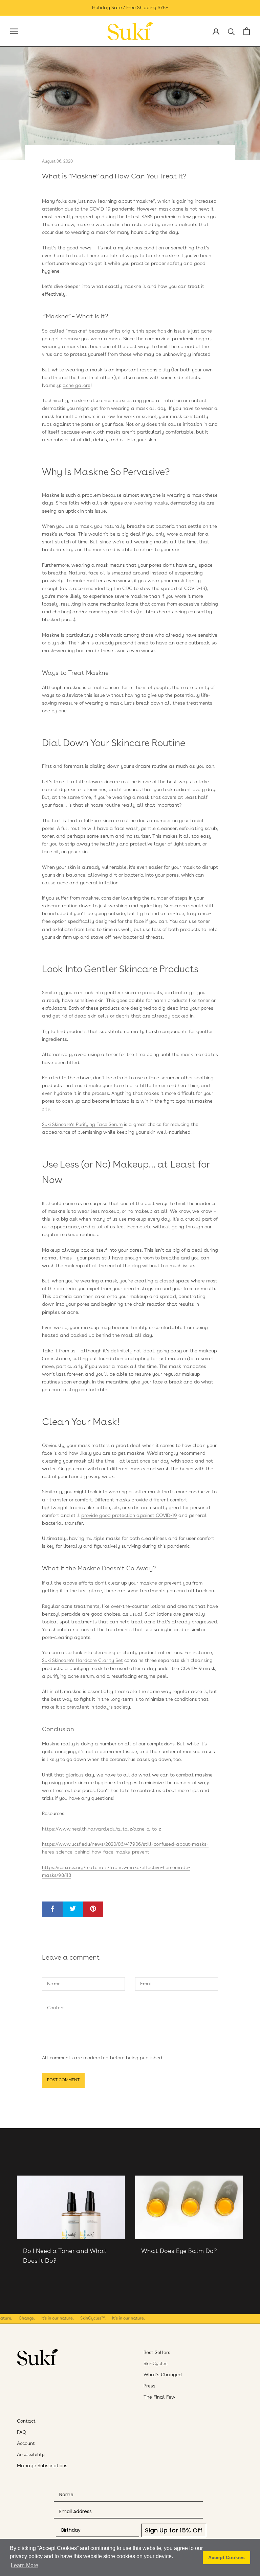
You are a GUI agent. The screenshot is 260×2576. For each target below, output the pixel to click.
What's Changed (163, 2375)
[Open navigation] (14, 31)
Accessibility (31, 2455)
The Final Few (159, 2397)
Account (26, 2444)
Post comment (63, 2080)
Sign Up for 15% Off (174, 2530)
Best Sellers (157, 2353)
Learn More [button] (25, 2565)
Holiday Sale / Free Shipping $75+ (130, 8)
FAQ (22, 2432)
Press (149, 2386)
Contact (26, 2421)
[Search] (231, 31)
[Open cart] (247, 31)
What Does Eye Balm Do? (179, 2251)
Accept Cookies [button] (226, 2557)
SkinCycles (156, 2364)
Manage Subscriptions (42, 2466)
